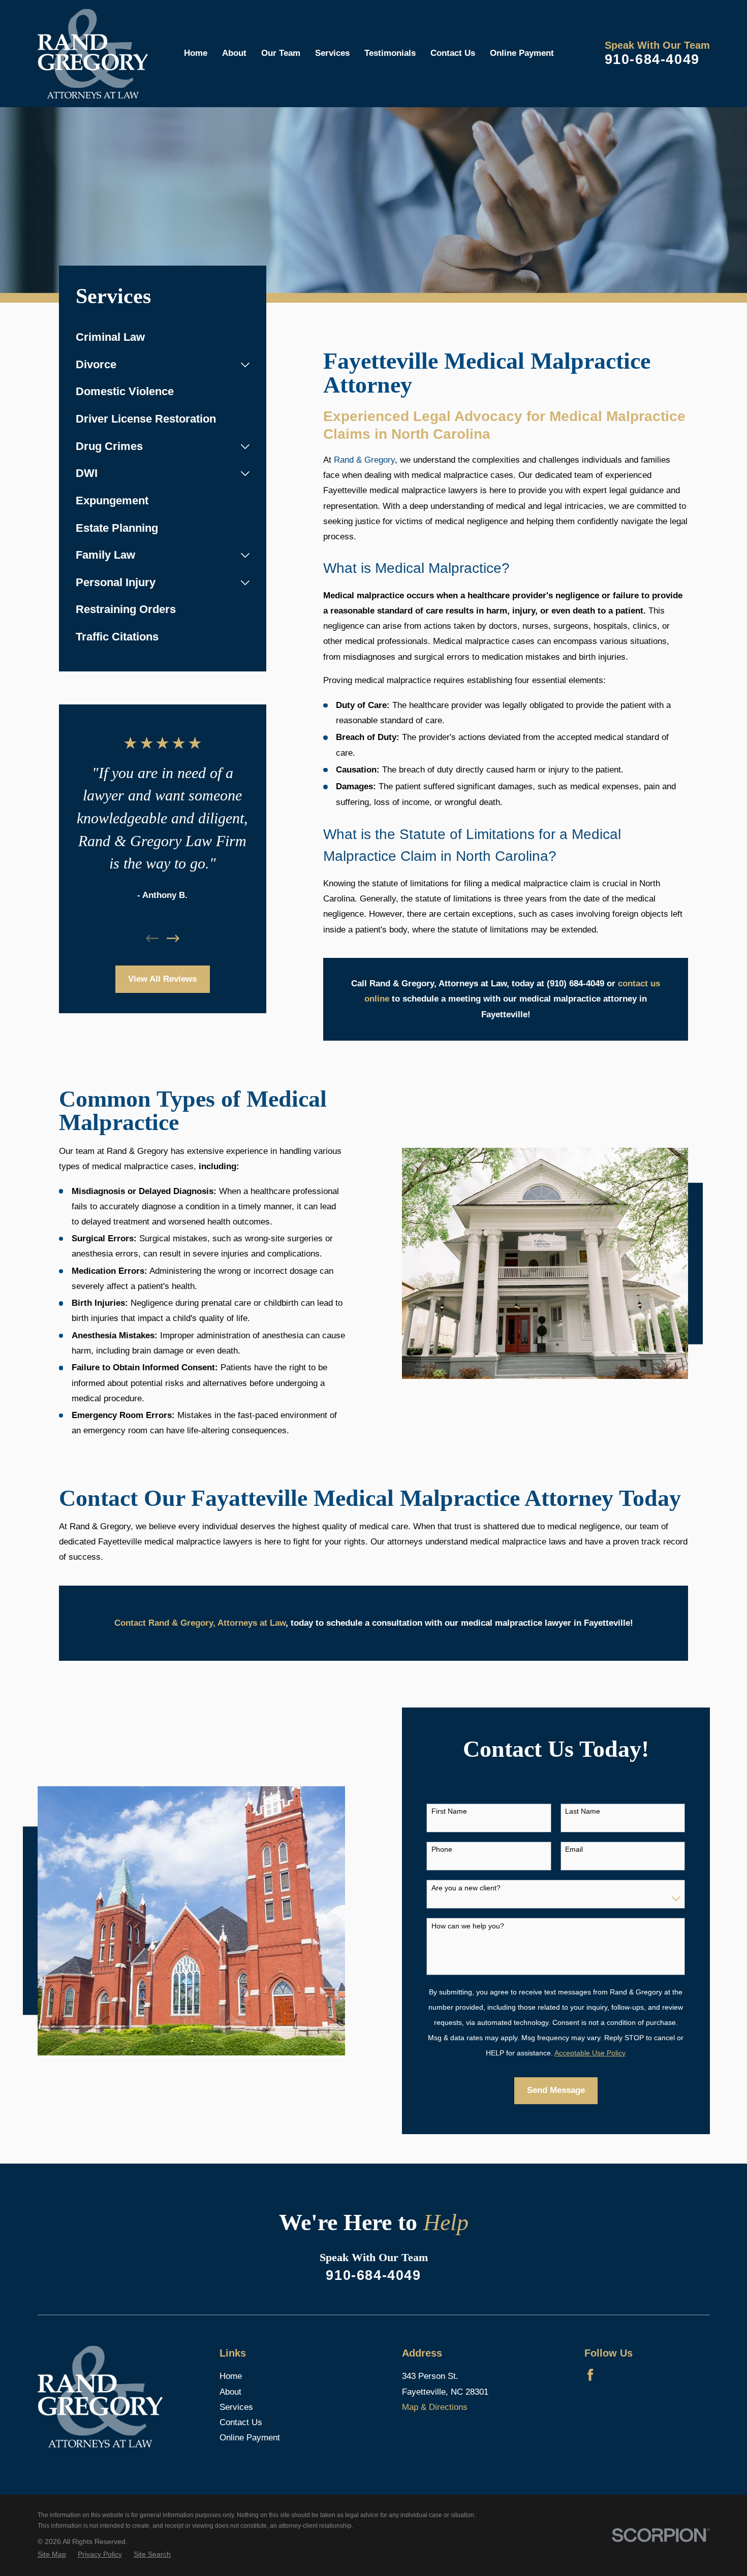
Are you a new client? (466, 1888)
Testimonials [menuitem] (390, 53)
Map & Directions (435, 2407)
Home (231, 2376)
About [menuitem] (234, 53)
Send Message (556, 2090)
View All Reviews (162, 979)
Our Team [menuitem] (281, 53)
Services (236, 2407)
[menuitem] (162, 338)
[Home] (93, 54)
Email (574, 1849)
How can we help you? (468, 1926)
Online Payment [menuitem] (522, 53)
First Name (449, 1811)
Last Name (583, 1811)
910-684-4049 (652, 59)
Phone (442, 1849)
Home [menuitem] (196, 53)
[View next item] (173, 938)
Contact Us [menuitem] (453, 53)
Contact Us (241, 2422)
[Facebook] (590, 2375)
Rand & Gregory (364, 460)
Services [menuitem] (332, 53)
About (230, 2392)
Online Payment (250, 2438)
